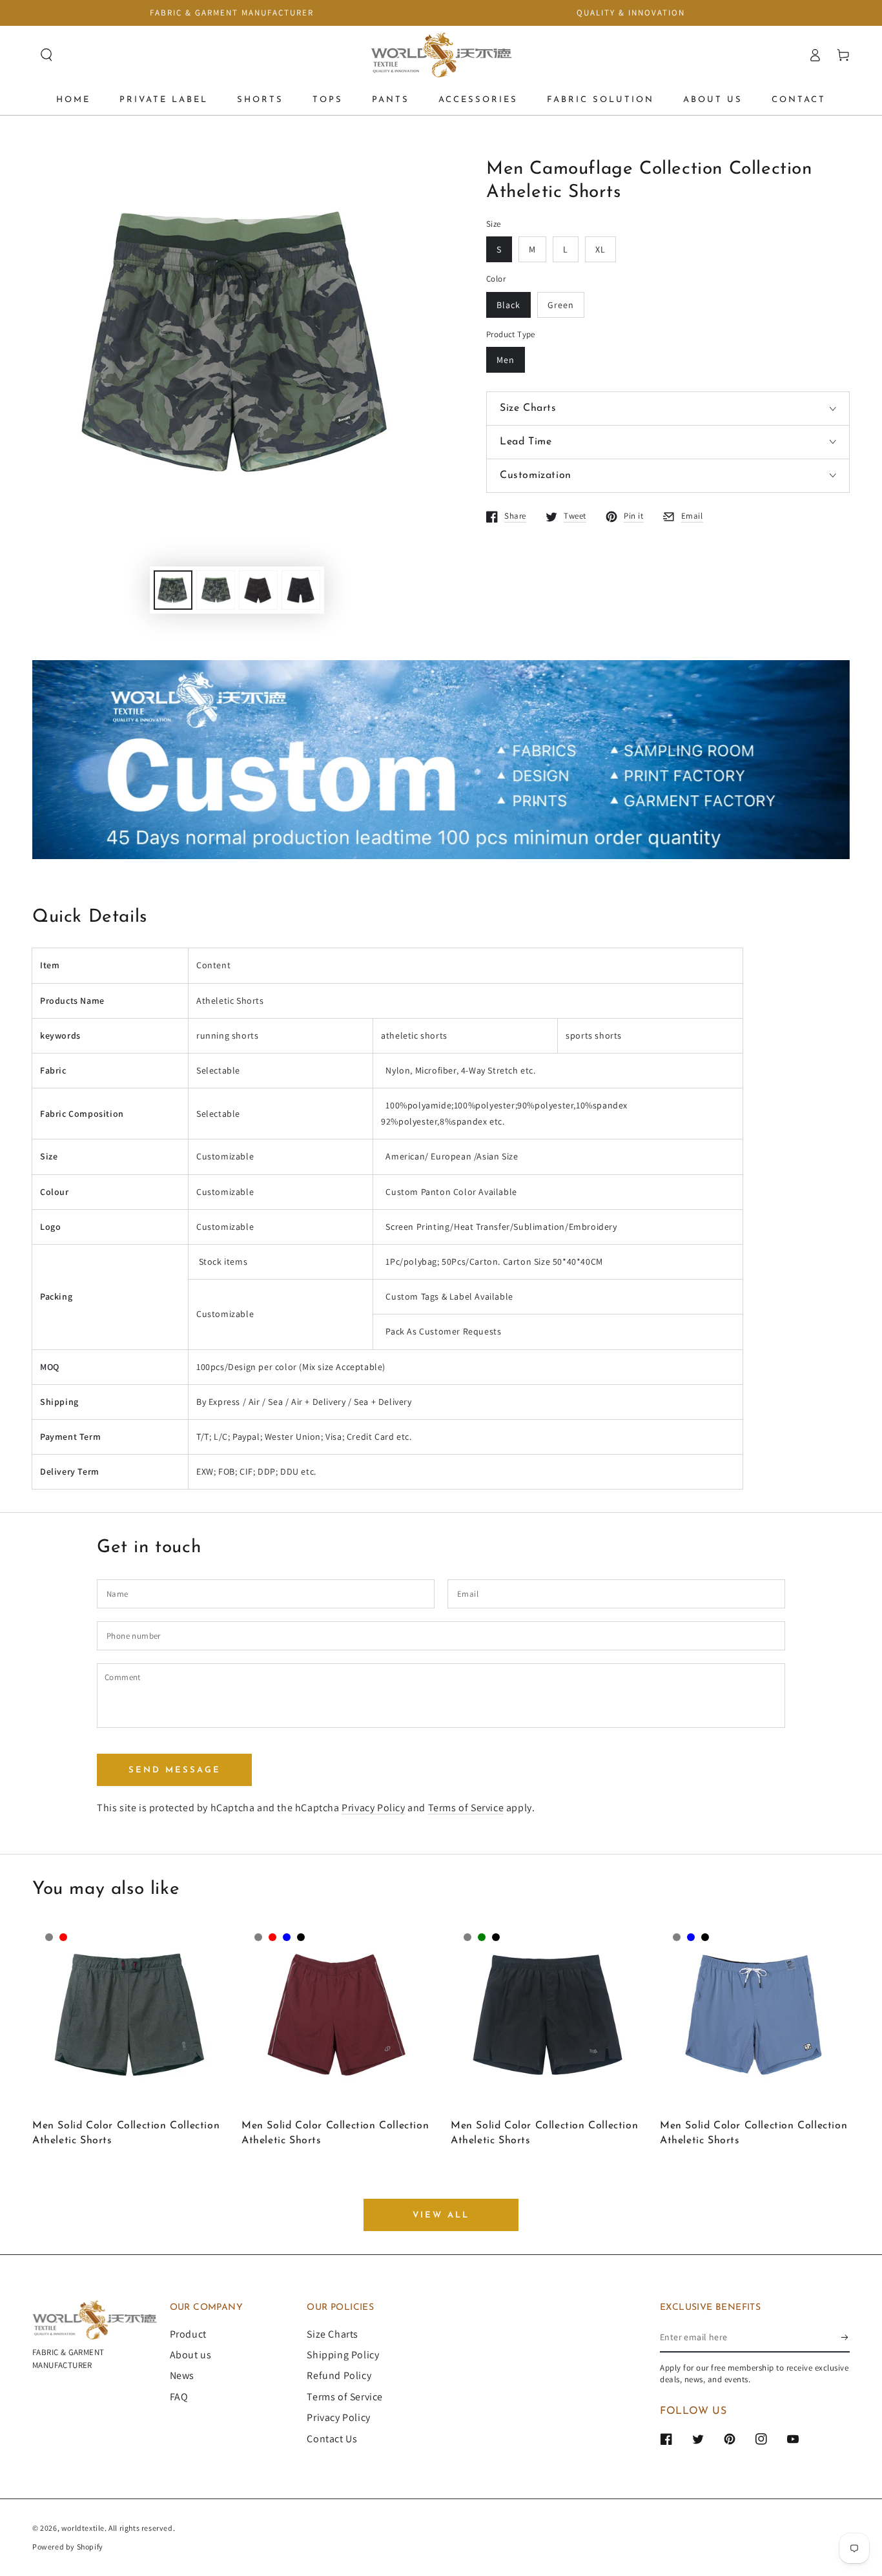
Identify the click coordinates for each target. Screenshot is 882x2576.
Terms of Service (466, 1808)
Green (561, 305)
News (182, 2375)
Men (506, 360)
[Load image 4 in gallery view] (301, 590)
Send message (175, 1770)
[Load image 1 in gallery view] (173, 590)
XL (600, 249)
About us (191, 2355)
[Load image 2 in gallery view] (216, 590)
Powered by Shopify (68, 2547)
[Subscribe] (846, 2338)
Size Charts (333, 2334)
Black (508, 305)
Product (188, 2334)
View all (441, 2215)
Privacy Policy (373, 1808)
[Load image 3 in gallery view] (258, 590)
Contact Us (332, 2439)
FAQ (179, 2397)
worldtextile (83, 2528)
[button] (46, 55)
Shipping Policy (343, 2355)
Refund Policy (339, 2375)
